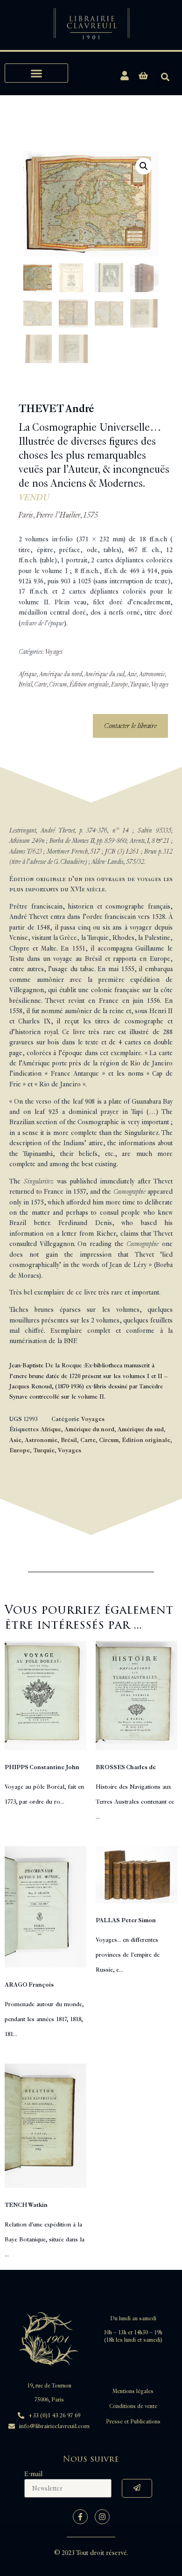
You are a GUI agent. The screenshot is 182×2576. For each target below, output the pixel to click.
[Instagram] (102, 2517)
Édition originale (89, 684)
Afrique (28, 674)
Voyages (54, 652)
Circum (58, 684)
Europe (119, 684)
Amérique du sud (105, 674)
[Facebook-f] (80, 2517)
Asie (132, 674)
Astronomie (152, 674)
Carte (41, 684)
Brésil (25, 684)
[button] (36, 73)
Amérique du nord (61, 674)
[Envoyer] (137, 2488)
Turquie (139, 684)
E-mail (33, 2474)
